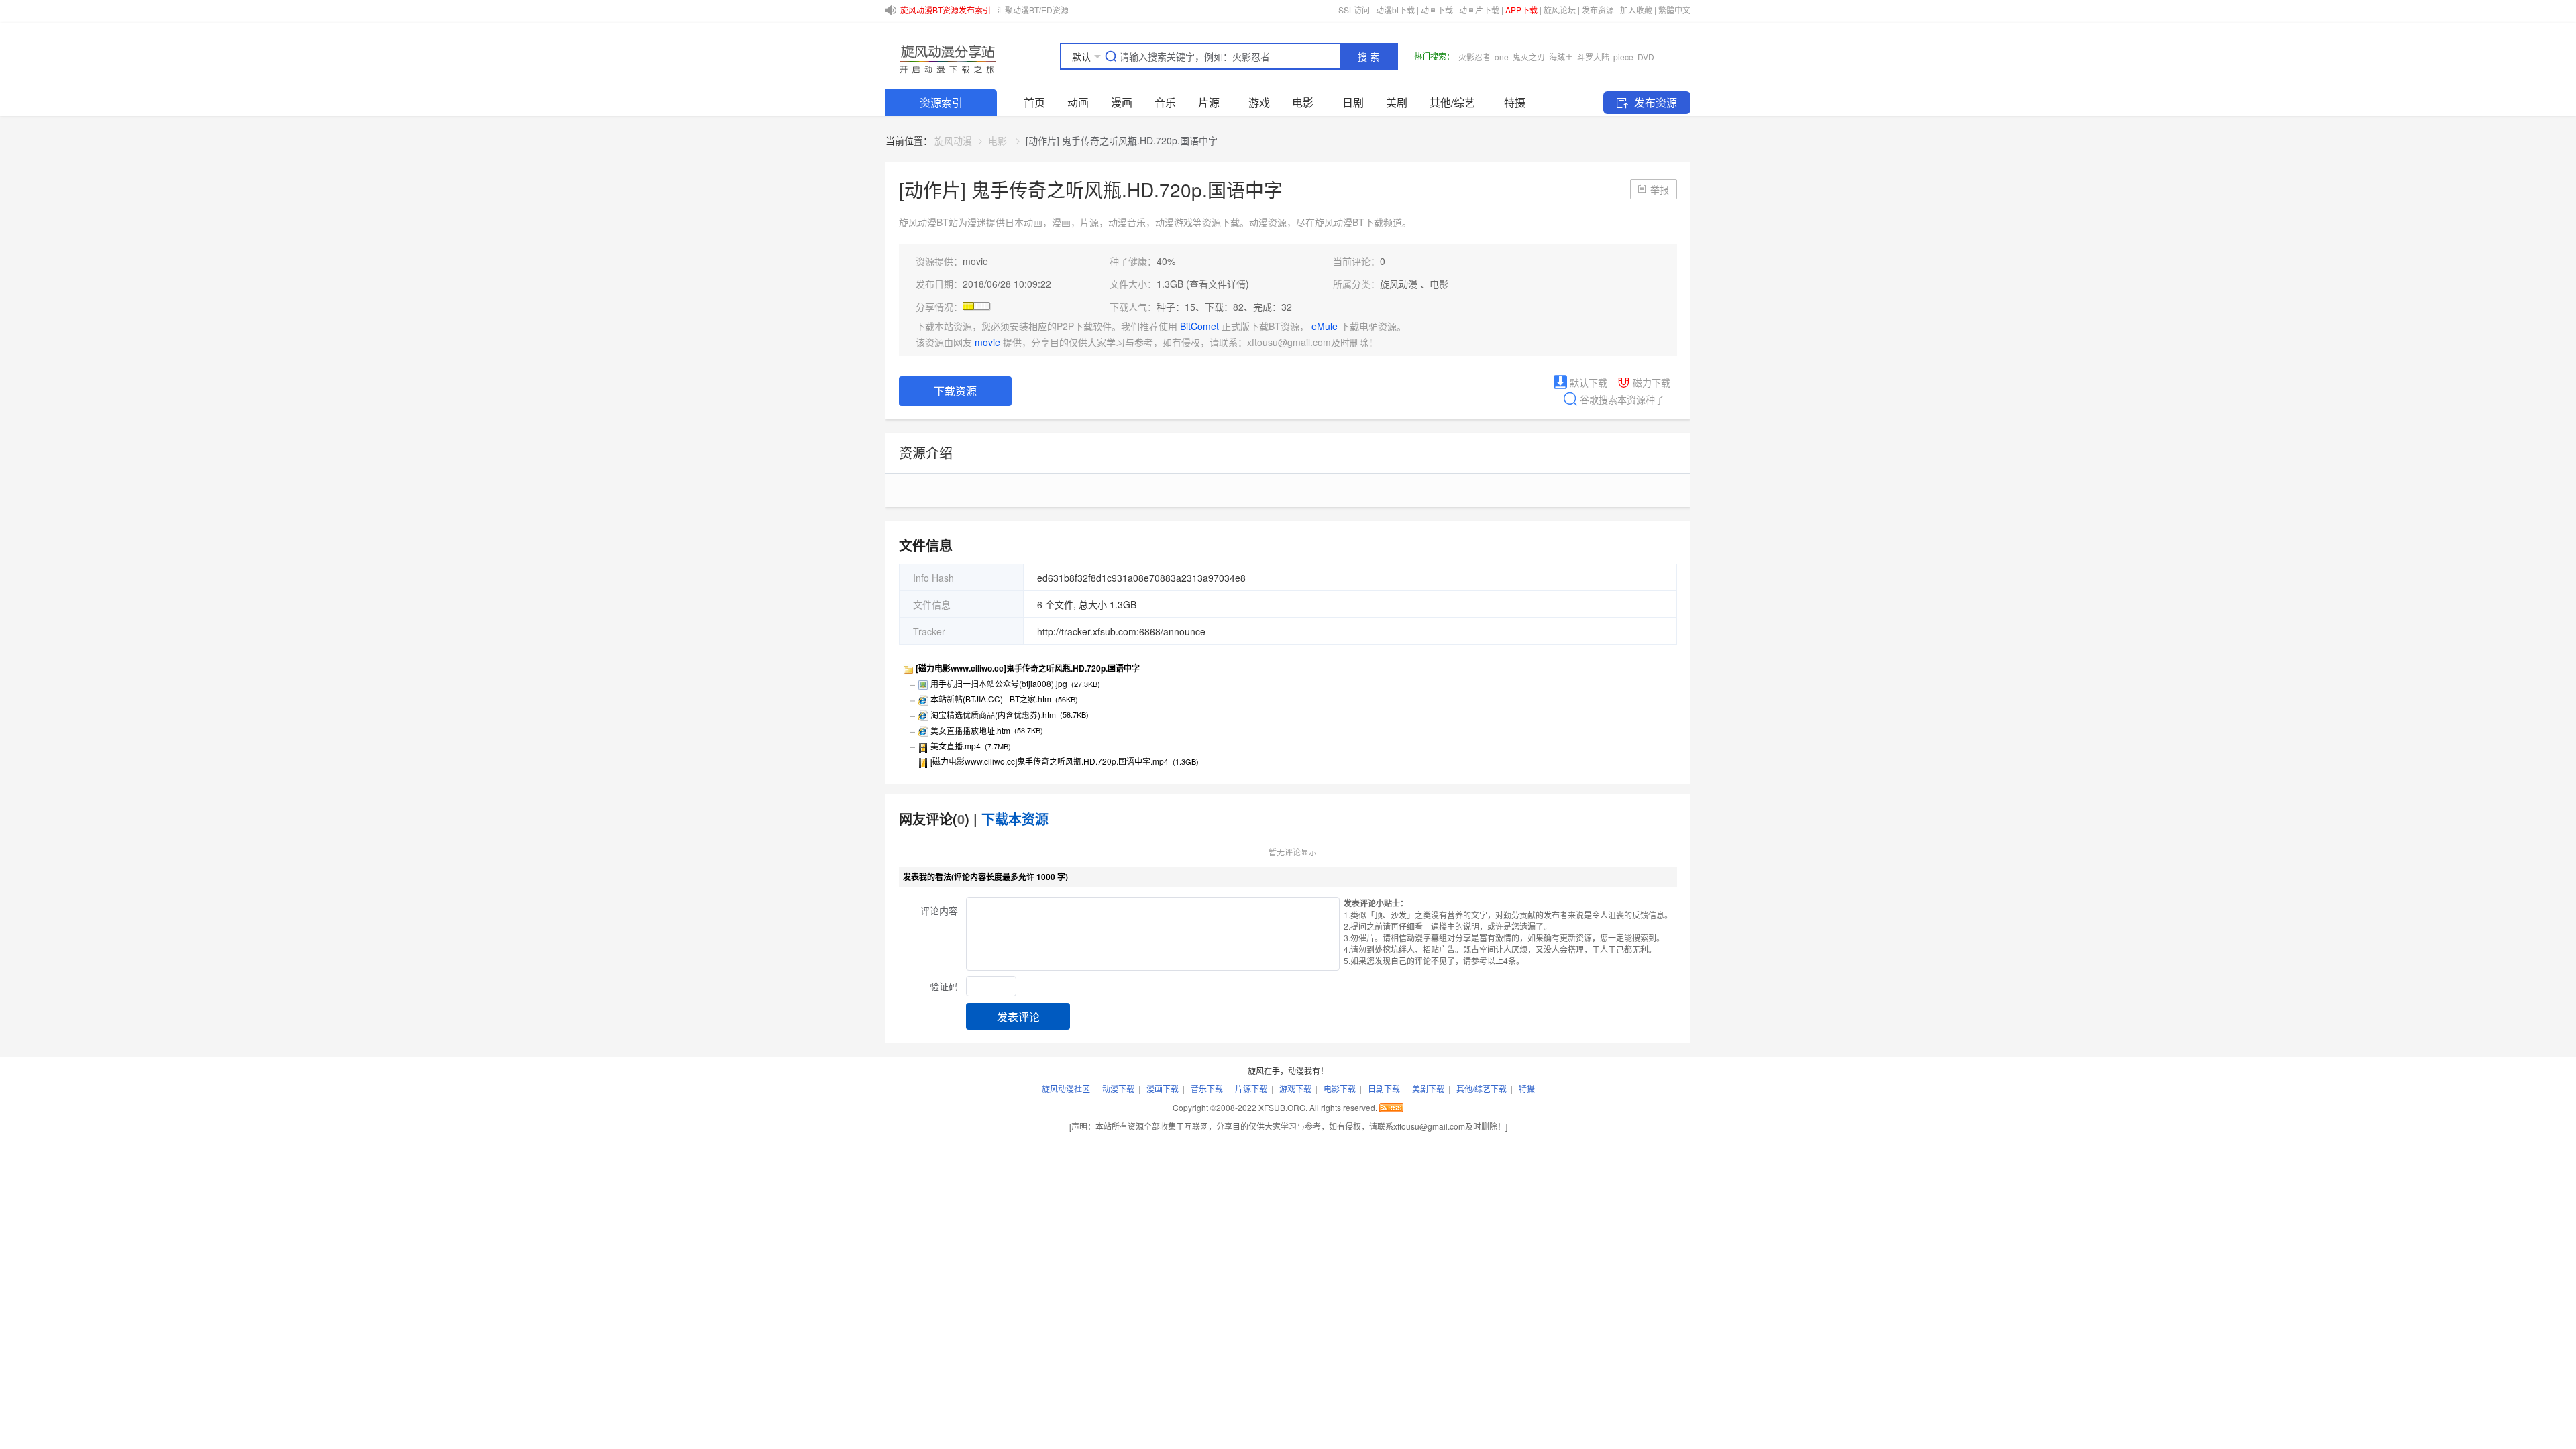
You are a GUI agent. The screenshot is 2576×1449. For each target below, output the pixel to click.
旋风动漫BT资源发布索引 (946, 10)
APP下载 (1521, 10)
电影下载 (1340, 1088)
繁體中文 (1674, 10)
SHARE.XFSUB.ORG (946, 56)
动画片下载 (1479, 10)
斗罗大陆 (1593, 57)
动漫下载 (1118, 1088)
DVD (1646, 57)
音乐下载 (1207, 1088)
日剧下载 (1384, 1088)
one (1502, 57)
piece (1623, 57)
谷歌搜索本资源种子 (1621, 399)
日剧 (1353, 102)
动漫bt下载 (1395, 10)
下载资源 (955, 391)
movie (975, 261)
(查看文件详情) (1218, 284)
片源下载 (1251, 1088)
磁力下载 (1650, 382)
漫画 (1122, 102)
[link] (953, 140)
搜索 (1370, 57)
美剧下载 (1428, 1088)
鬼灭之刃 (1529, 57)
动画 (1078, 102)
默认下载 (1587, 382)
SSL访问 (1354, 10)
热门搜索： (1434, 56)
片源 (1209, 102)
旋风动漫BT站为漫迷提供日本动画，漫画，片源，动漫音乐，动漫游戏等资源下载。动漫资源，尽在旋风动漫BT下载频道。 (1155, 222)
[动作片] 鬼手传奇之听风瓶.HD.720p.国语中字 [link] (1122, 140)
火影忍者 (1474, 57)
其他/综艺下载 (1482, 1088)
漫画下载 (1163, 1088)
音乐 (1165, 102)
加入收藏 (1636, 10)
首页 (1034, 102)
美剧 (1397, 102)
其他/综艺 (1452, 102)
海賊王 (1561, 57)
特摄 (1515, 102)
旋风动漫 (953, 140)
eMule (1326, 326)
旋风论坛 (1560, 10)
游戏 (1259, 102)
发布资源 (1598, 10)
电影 (1303, 102)
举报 (1660, 189)
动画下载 (1437, 10)
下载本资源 (1015, 819)
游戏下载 (1295, 1088)
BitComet (1201, 326)
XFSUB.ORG (1282, 1107)
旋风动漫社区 (1066, 1088)
